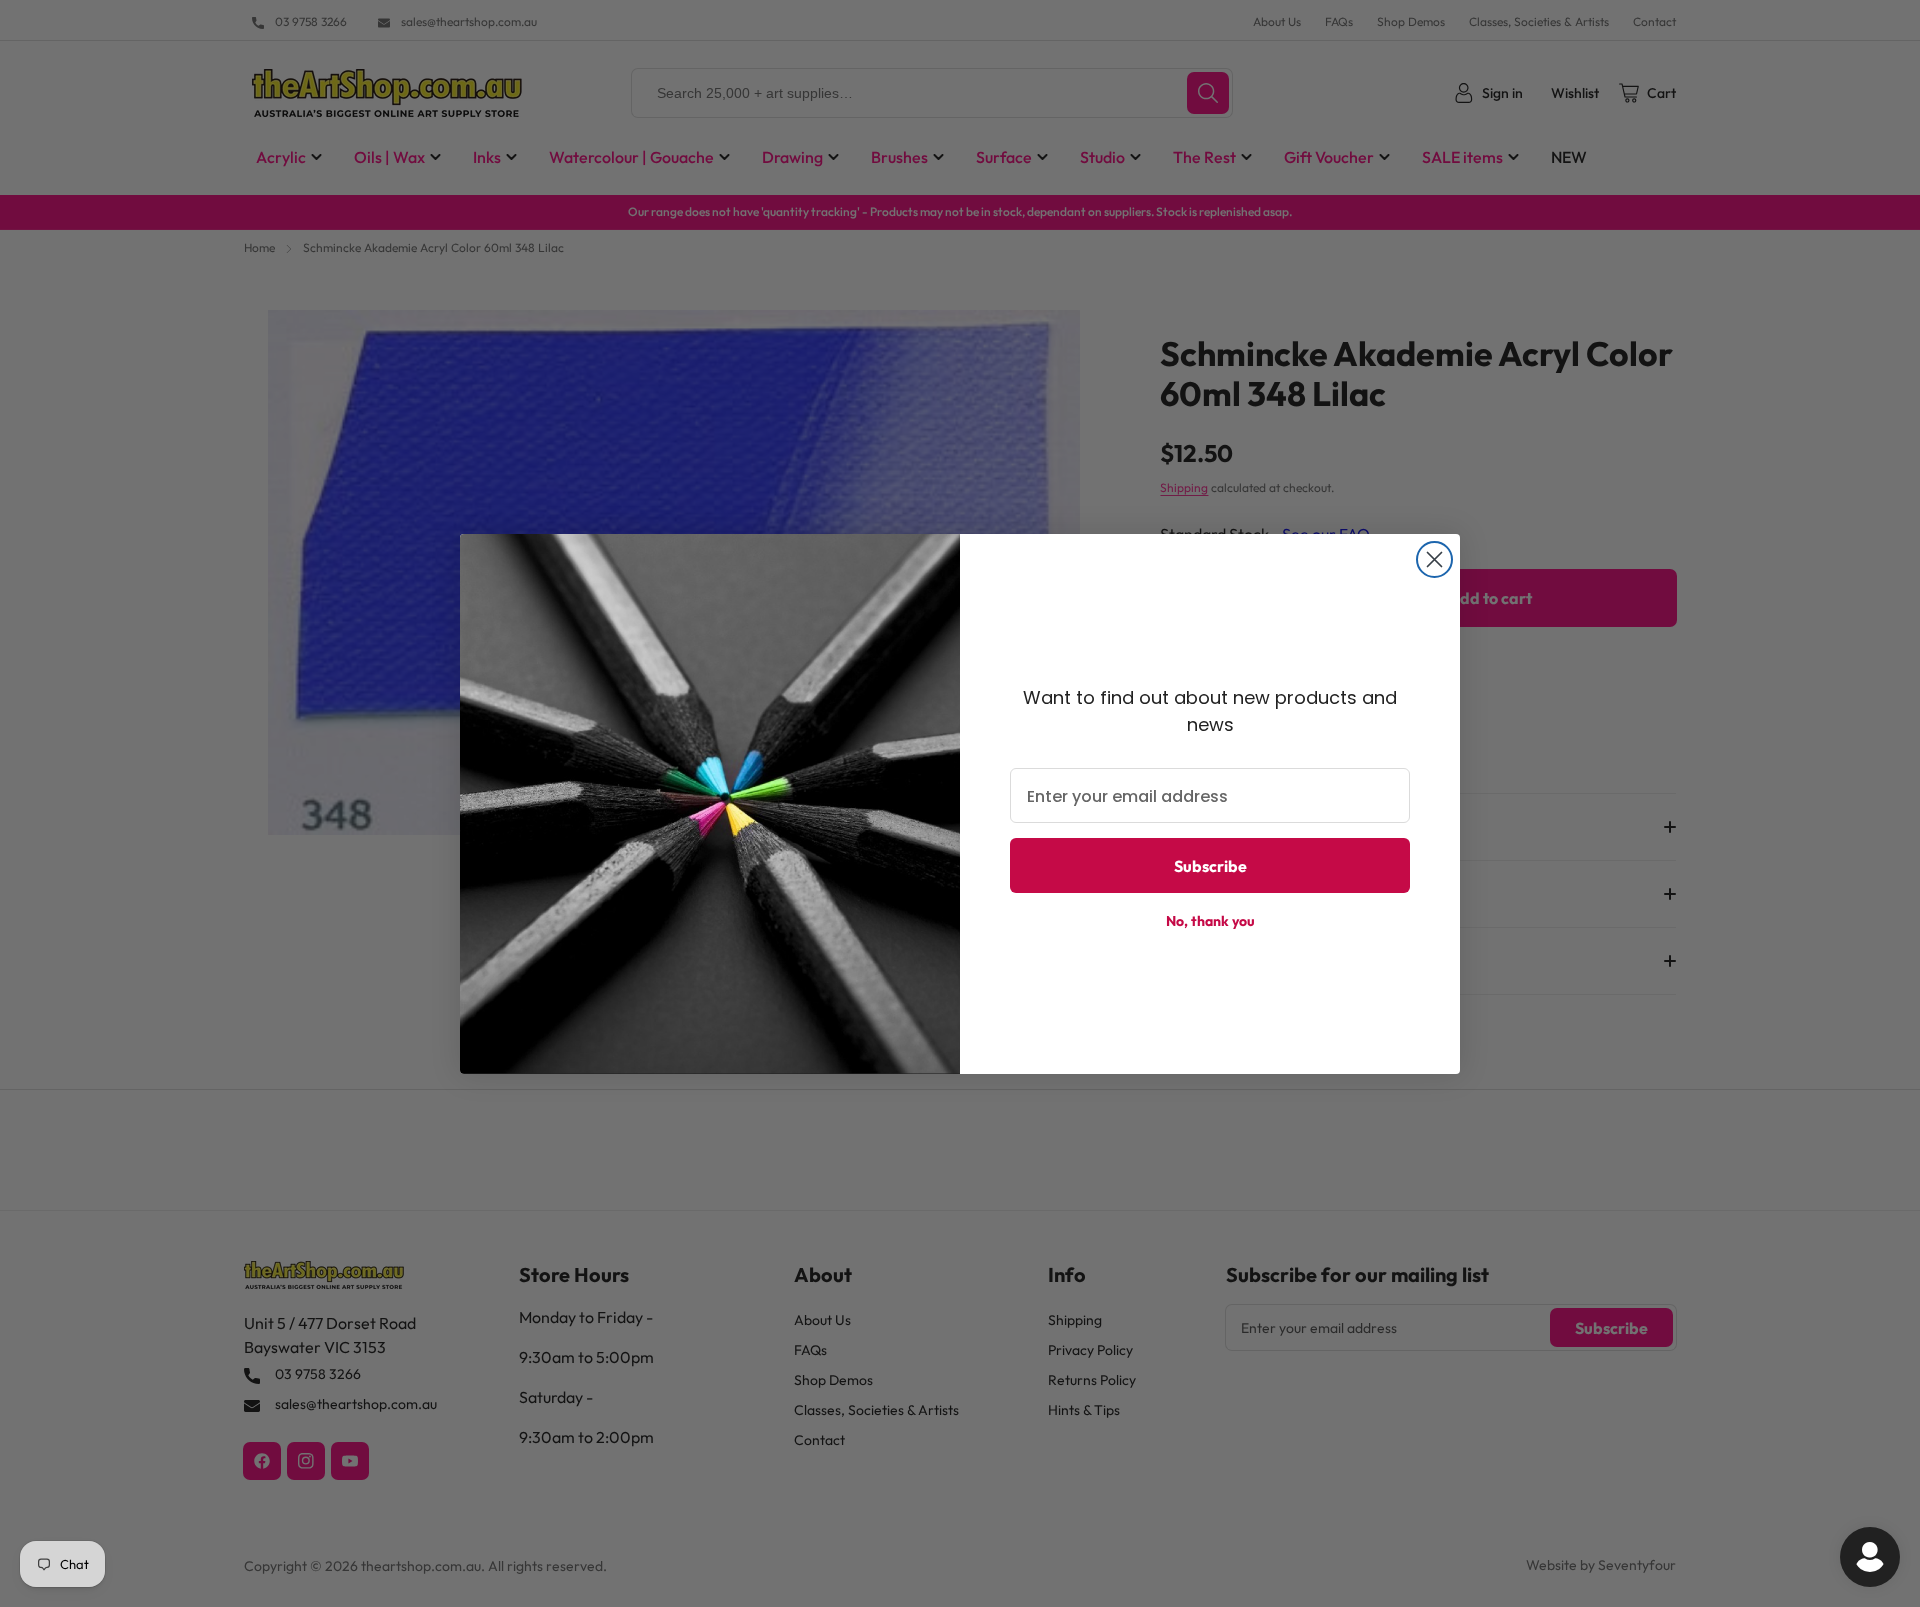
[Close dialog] (1434, 559)
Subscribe (1210, 866)
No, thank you (1210, 921)
